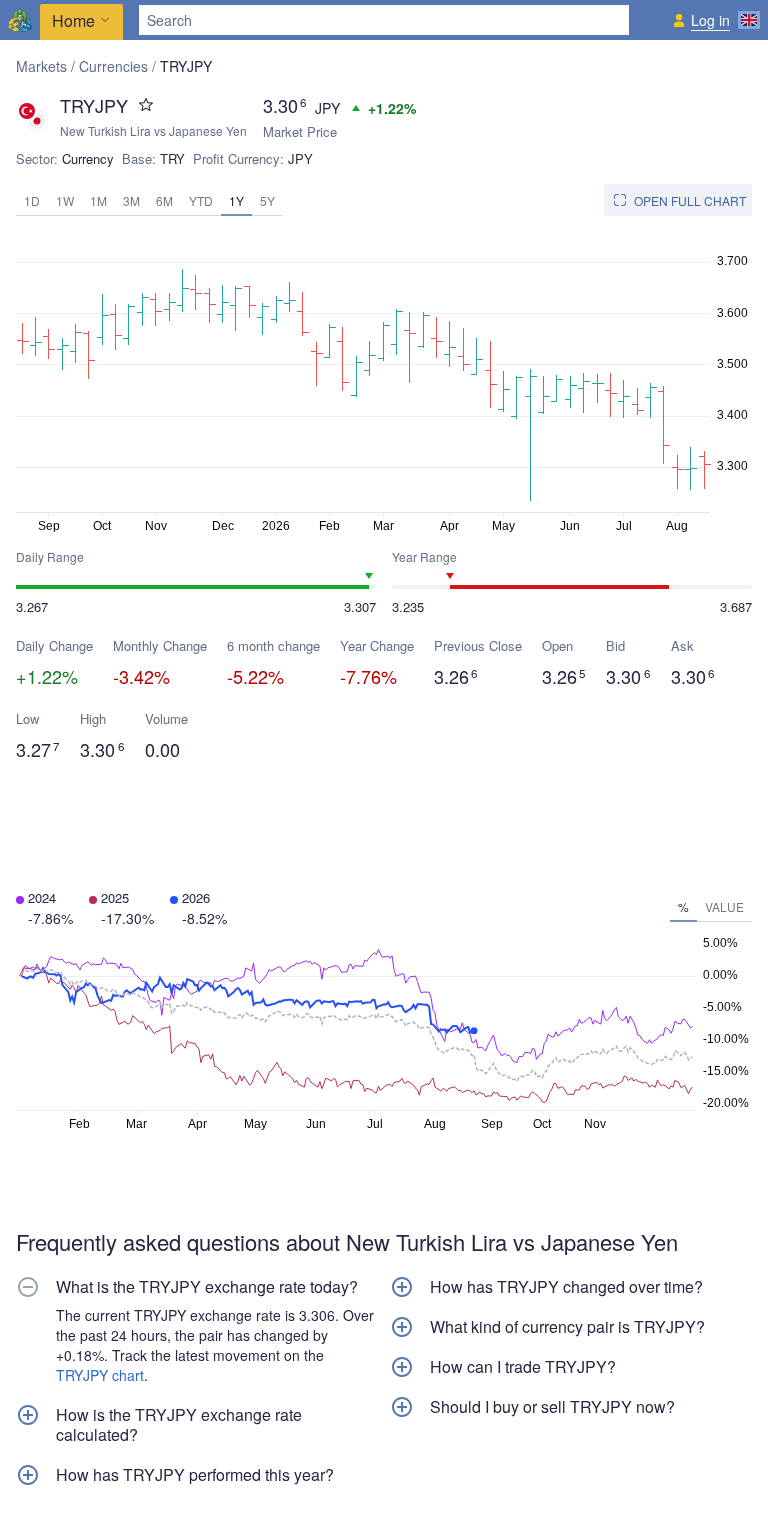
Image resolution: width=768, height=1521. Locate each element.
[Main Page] (20, 20)
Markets (41, 66)
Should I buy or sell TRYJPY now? (552, 1407)
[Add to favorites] (146, 105)
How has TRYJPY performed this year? (195, 1475)
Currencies (113, 66)
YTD (201, 200)
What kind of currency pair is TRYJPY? (567, 1327)
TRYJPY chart (100, 1375)
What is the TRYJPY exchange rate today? (207, 1287)
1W (65, 200)
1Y (236, 200)
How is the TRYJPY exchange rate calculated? (179, 1425)
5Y (267, 200)
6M (164, 200)
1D (32, 200)
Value (724, 906)
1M (98, 200)
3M (131, 200)
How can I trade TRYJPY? (523, 1367)
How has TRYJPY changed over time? (566, 1287)
